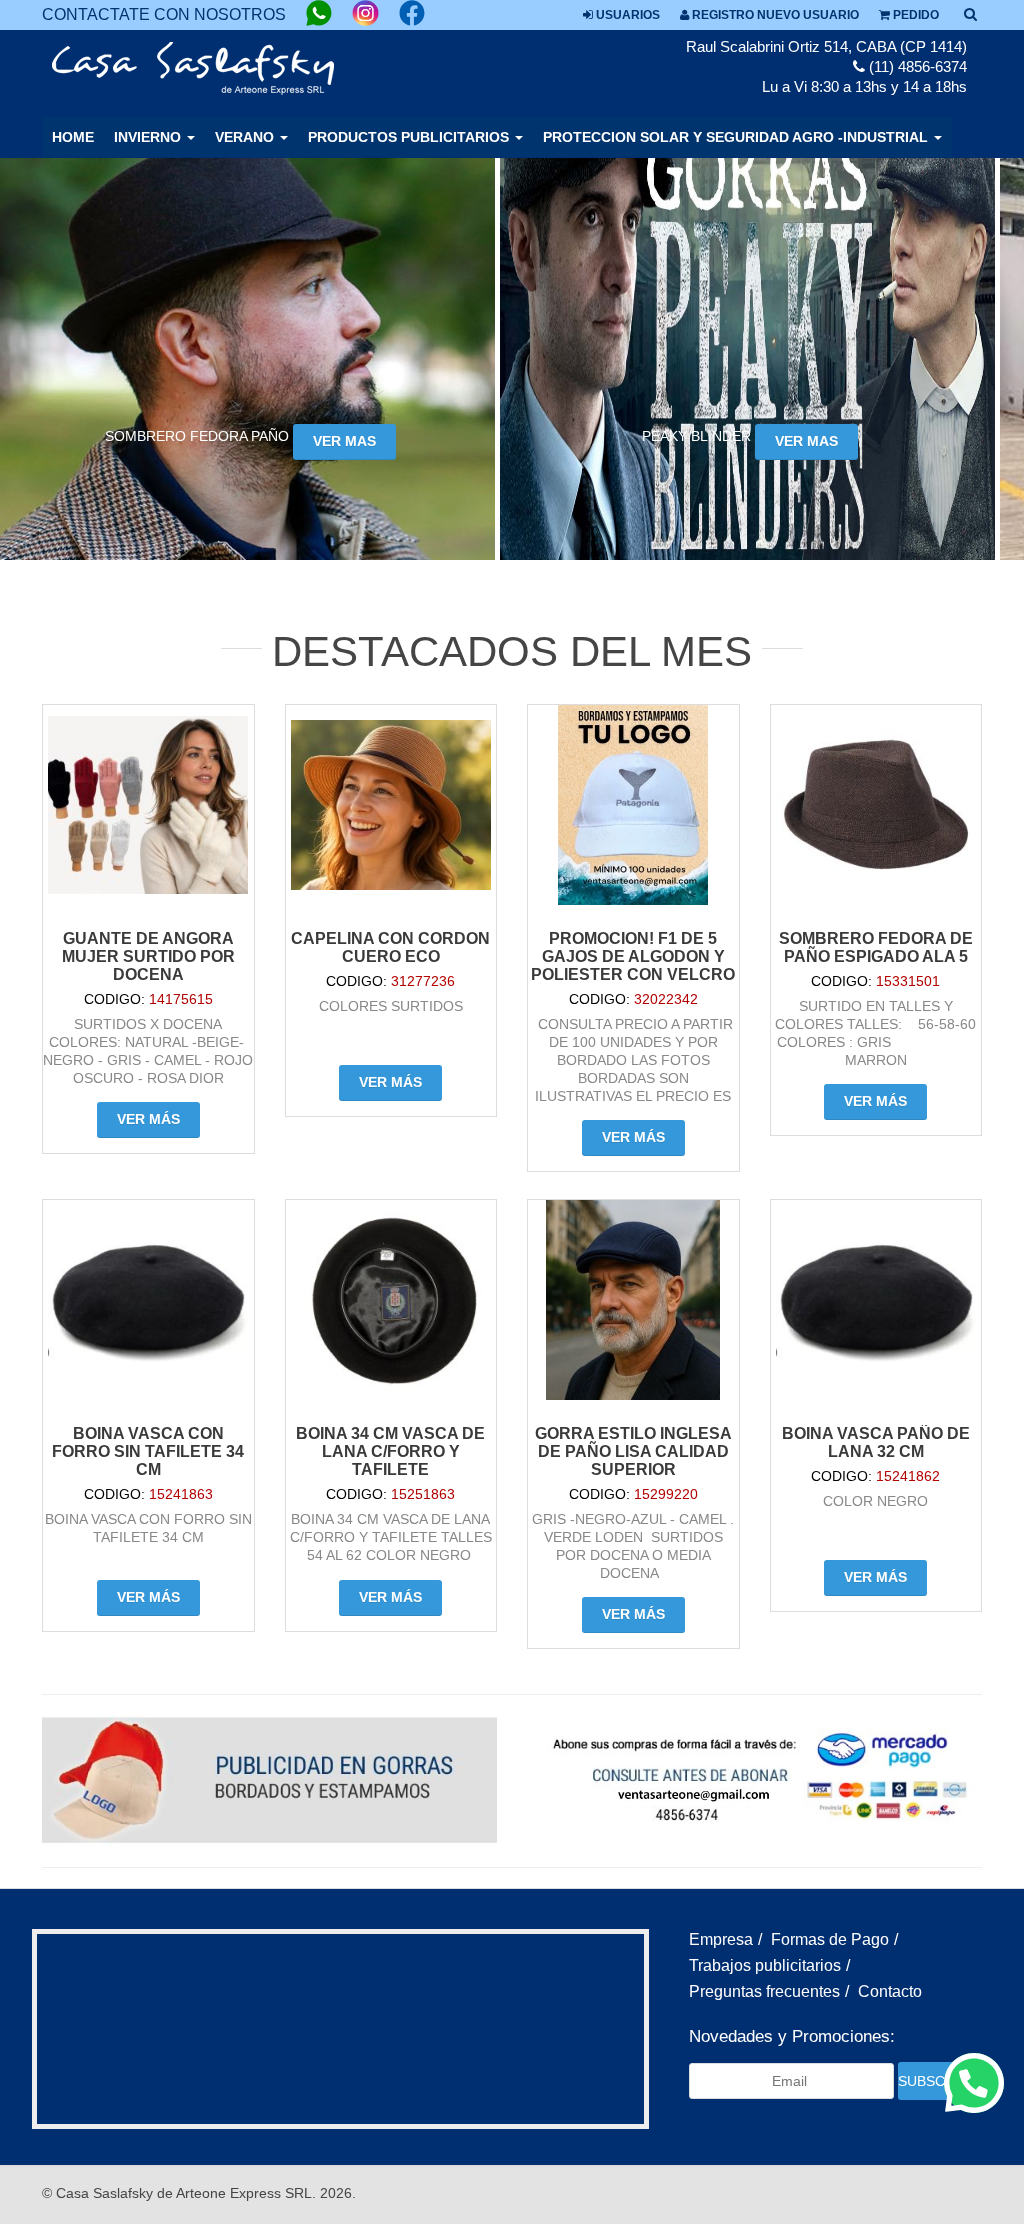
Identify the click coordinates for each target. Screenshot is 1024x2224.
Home (73, 137)
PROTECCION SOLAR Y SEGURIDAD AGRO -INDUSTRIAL (737, 137)
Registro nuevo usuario (774, 15)
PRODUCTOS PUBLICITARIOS (410, 137)
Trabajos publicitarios (765, 1965)
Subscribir (934, 2081)
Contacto (890, 1991)
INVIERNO (149, 137)
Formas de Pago (830, 1939)
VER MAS (344, 441)
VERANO (246, 137)
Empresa (721, 1939)
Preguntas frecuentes (764, 1991)
